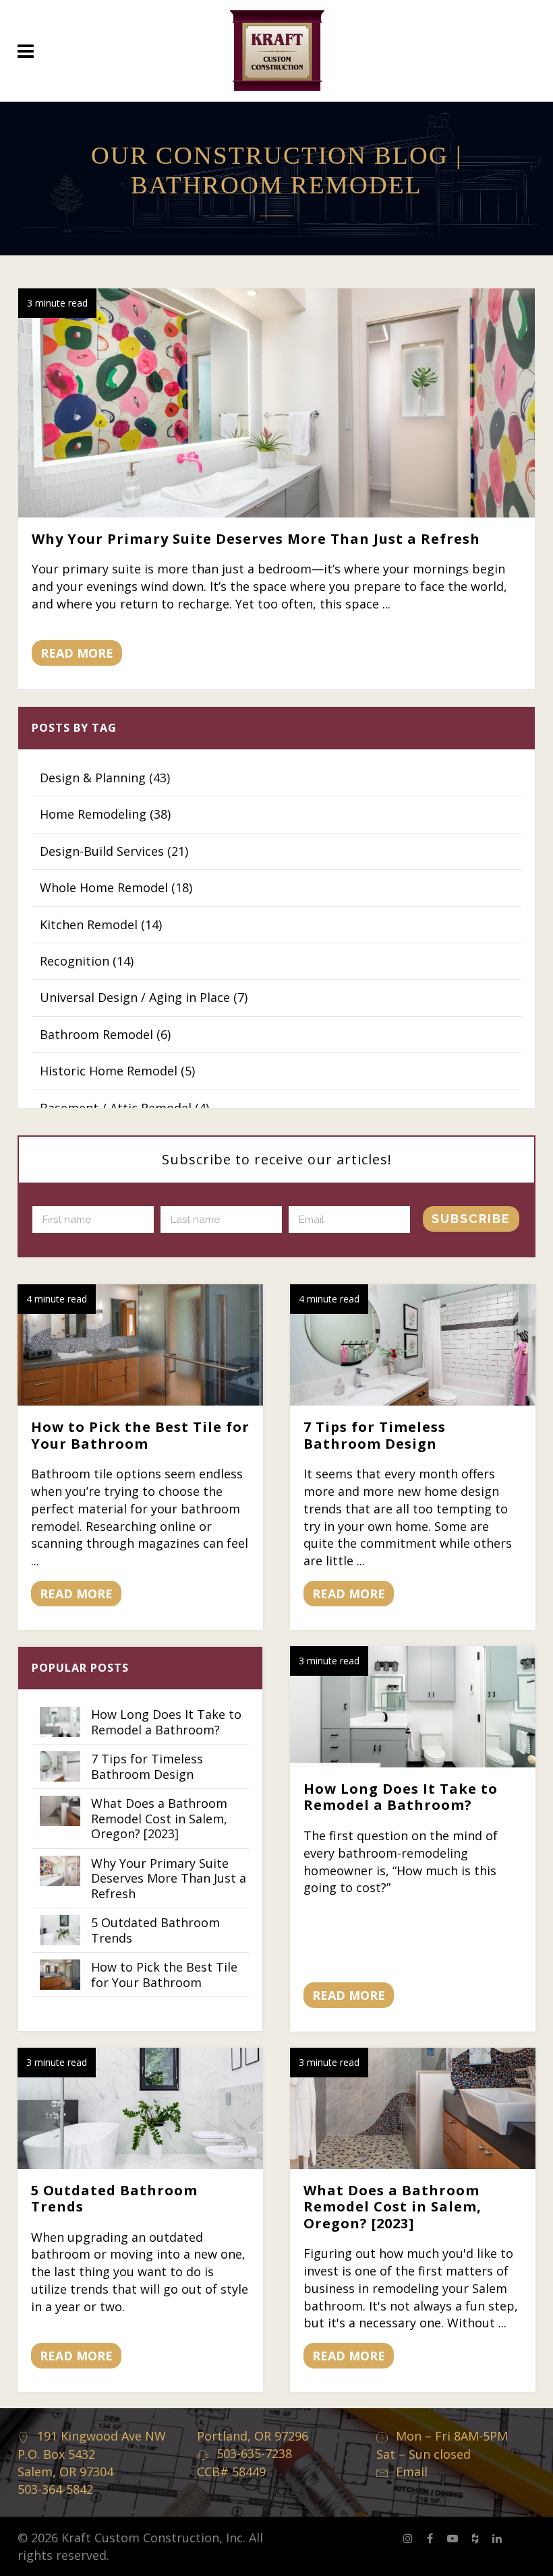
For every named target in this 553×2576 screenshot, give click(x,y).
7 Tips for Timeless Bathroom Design (375, 1435)
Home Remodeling (105, 814)
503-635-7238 (254, 2453)
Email (412, 2472)
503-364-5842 (55, 2489)
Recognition (87, 961)
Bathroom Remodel (105, 1034)
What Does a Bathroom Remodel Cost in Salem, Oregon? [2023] (392, 2206)
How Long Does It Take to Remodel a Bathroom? (401, 1797)
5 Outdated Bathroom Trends (114, 2198)
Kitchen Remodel (101, 924)
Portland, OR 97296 (253, 2436)
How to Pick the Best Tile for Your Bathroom (140, 1435)
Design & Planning (105, 778)
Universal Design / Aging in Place (144, 997)
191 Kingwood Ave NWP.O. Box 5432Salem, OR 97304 (92, 2454)
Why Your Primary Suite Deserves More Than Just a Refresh (256, 539)
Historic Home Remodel (117, 1071)
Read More (77, 653)
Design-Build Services (114, 851)
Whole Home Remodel (116, 887)
